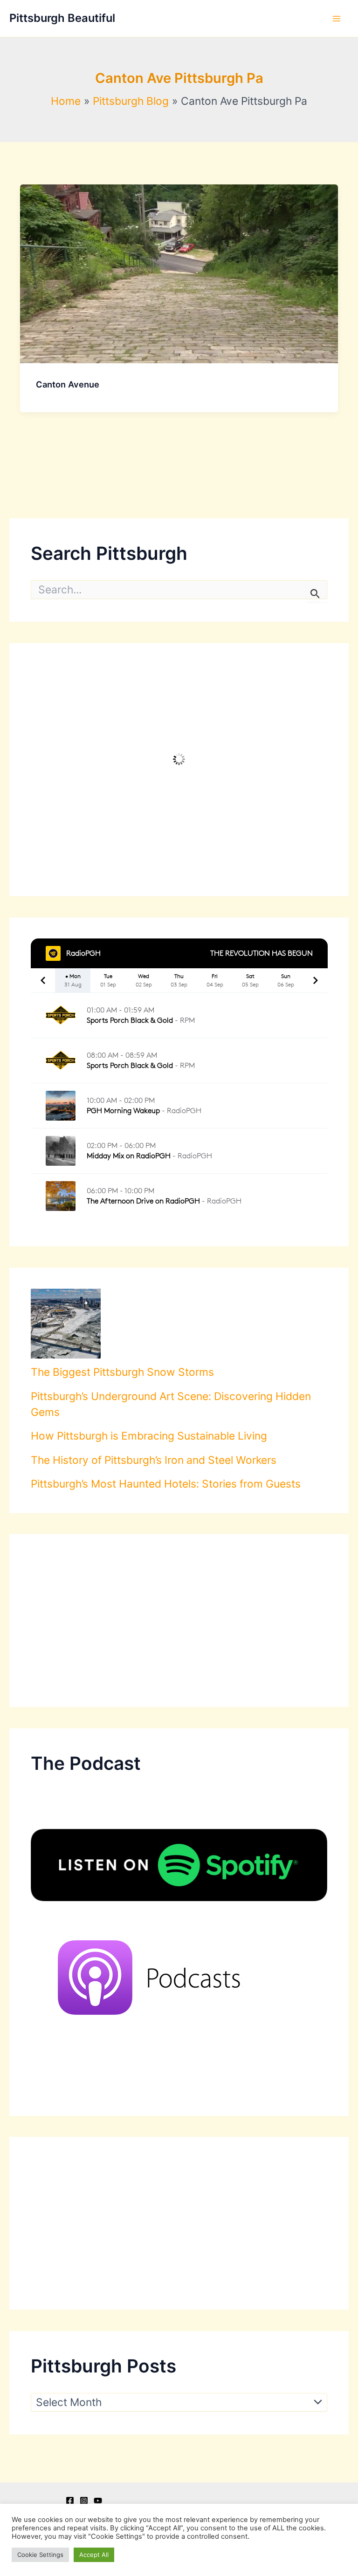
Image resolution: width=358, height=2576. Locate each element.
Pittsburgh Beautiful (62, 18)
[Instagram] (84, 2501)
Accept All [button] (94, 2555)
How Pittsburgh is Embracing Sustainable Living (149, 1436)
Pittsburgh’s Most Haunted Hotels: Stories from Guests (166, 1484)
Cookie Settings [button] (40, 2555)
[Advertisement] (179, 1621)
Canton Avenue (68, 384)
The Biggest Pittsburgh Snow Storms (122, 1372)
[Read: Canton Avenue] (179, 273)
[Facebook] (70, 2501)
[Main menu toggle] (337, 19)
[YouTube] (98, 2501)
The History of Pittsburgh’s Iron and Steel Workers (154, 1460)
